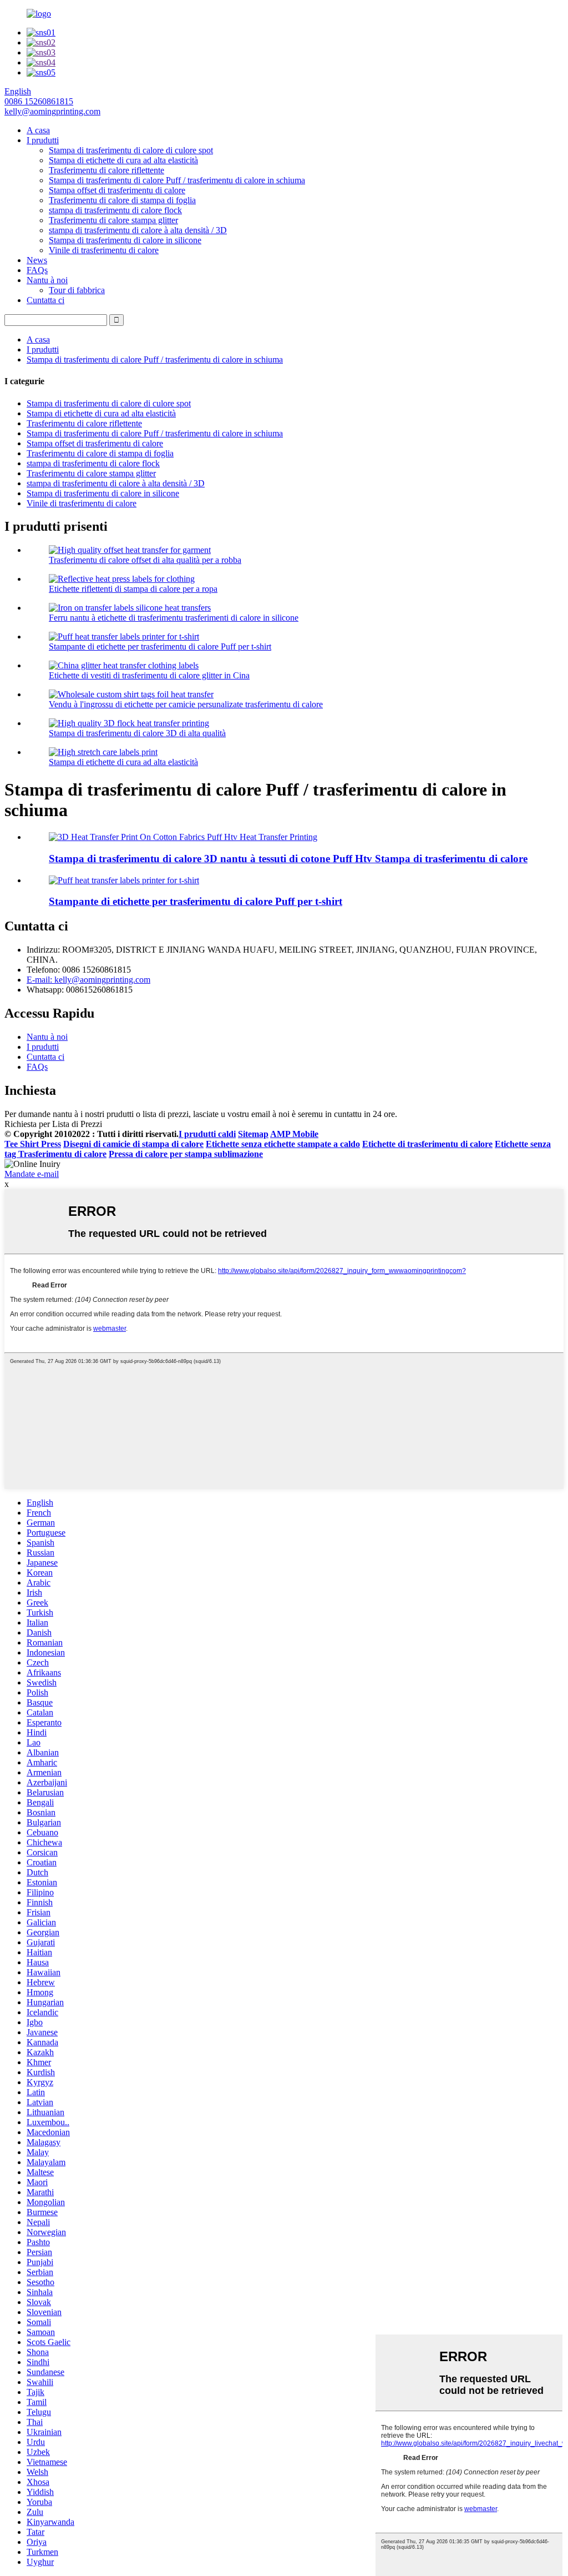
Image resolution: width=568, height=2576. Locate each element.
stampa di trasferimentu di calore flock (115, 210)
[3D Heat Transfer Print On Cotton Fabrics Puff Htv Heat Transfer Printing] (183, 837)
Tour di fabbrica (77, 290)
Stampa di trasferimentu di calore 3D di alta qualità (137, 733)
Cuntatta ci (45, 300)
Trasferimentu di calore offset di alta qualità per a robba (145, 560)
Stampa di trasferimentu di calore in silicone (125, 240)
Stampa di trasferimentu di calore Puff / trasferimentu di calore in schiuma (177, 180)
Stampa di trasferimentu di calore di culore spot (131, 150)
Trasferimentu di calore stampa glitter (113, 220)
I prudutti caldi (207, 1134)
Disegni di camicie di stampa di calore (133, 1144)
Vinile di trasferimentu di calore (104, 250)
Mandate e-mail (32, 1174)
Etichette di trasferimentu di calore (427, 1144)
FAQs (37, 270)
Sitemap (253, 1134)
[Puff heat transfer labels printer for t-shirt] (124, 880)
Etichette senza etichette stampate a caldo (283, 1144)
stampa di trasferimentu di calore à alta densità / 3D (138, 230)
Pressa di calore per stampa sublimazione (186, 1154)
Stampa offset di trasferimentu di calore (117, 190)
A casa (38, 130)
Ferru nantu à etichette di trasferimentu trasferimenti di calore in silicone (174, 618)
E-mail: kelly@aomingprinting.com (88, 980)
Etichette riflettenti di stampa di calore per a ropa (133, 589)
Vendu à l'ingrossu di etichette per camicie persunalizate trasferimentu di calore (186, 704)
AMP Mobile (294, 1134)
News (37, 260)
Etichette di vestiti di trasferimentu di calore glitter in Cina (149, 675)
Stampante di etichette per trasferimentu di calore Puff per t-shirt (160, 646)
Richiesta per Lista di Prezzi (53, 1124)
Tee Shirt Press (33, 1144)
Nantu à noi (47, 280)
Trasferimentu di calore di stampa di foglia (122, 200)
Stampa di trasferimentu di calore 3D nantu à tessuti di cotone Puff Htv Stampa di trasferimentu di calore (288, 859)
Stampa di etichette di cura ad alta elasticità (123, 160)
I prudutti (43, 140)
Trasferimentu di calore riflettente (106, 170)
